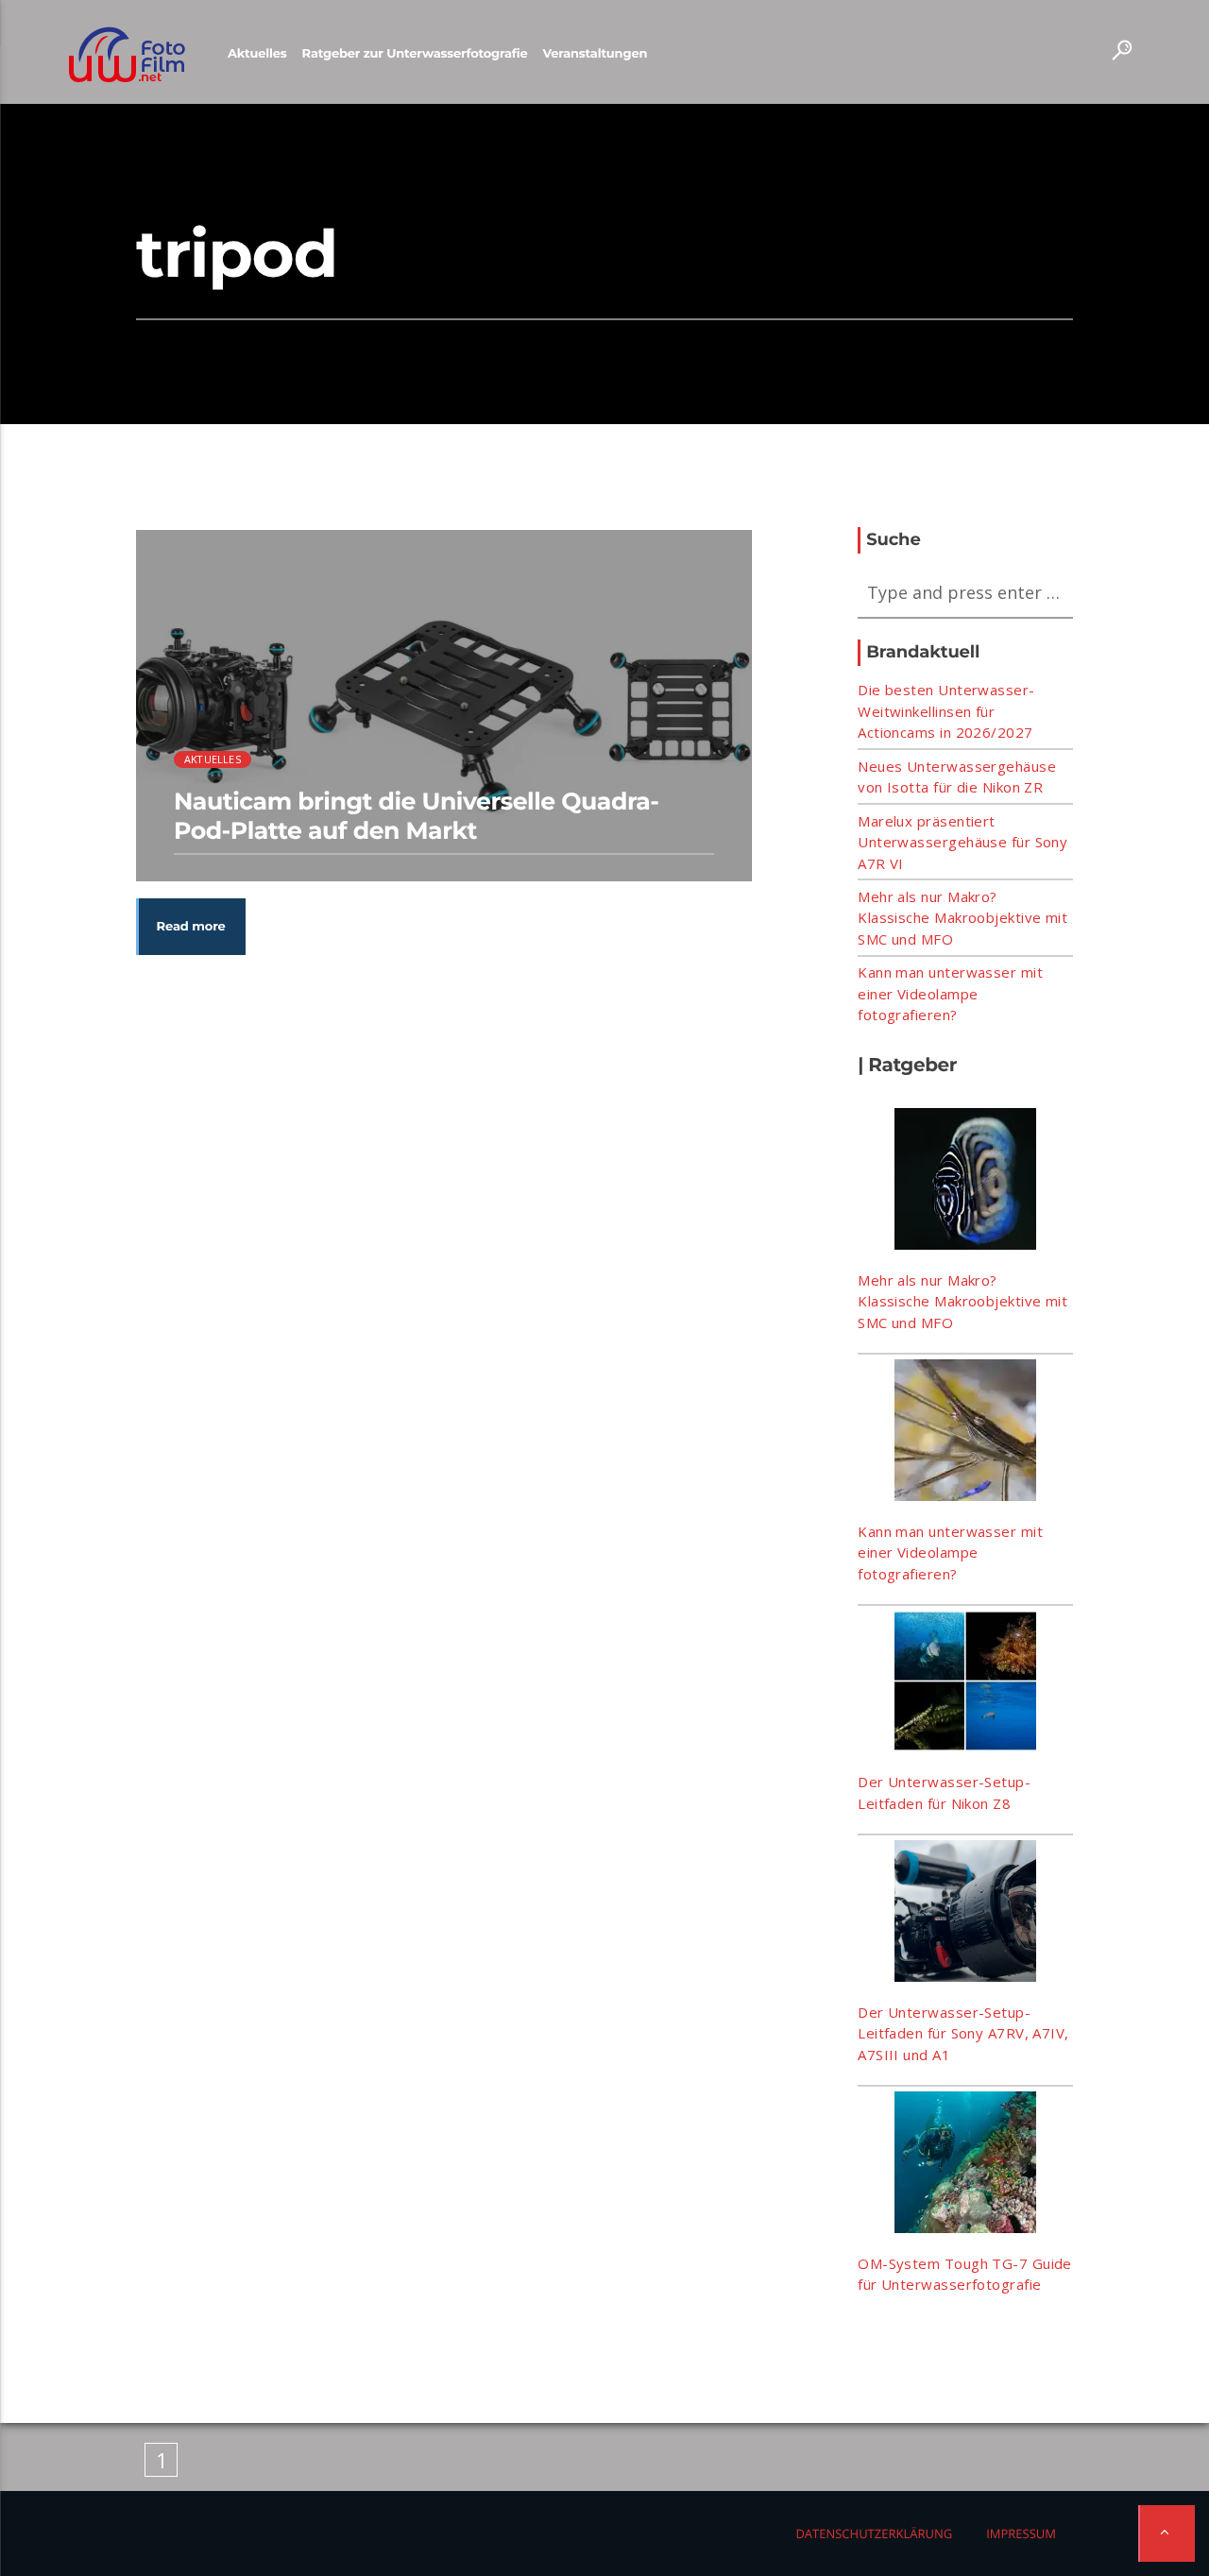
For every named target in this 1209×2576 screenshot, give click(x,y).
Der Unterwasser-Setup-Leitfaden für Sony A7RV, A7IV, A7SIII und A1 (963, 2033)
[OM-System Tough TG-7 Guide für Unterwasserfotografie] (965, 2165)
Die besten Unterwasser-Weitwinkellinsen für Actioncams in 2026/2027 (946, 711)
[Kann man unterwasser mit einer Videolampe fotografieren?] (965, 1433)
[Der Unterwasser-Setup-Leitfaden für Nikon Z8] (965, 1684)
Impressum (1021, 2533)
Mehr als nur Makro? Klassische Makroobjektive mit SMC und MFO (962, 918)
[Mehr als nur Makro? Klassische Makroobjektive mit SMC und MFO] (965, 1182)
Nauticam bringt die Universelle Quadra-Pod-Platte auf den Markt (417, 816)
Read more (191, 927)
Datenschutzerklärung (874, 2533)
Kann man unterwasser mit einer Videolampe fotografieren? (950, 993)
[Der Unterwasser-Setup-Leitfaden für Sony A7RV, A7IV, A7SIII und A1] (965, 1914)
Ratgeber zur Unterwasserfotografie (415, 54)
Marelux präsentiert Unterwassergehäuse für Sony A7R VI (962, 842)
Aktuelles (257, 54)
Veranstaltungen (595, 54)
